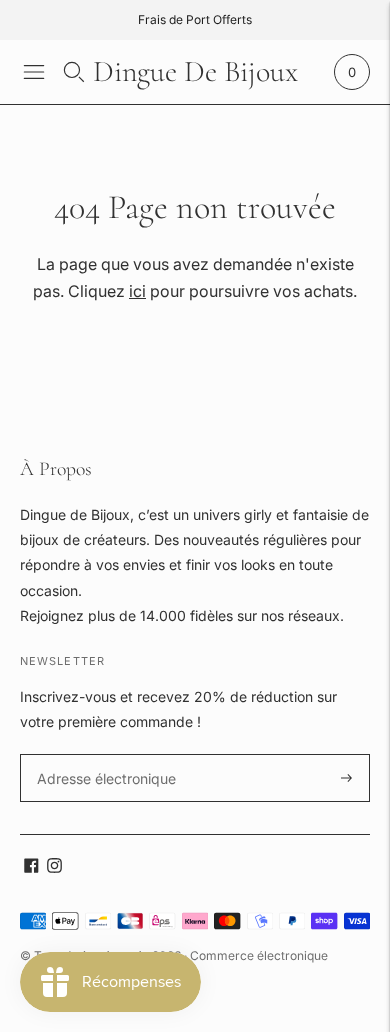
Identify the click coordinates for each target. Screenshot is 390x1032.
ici (137, 291)
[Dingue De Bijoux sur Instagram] (54, 867)
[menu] (34, 72)
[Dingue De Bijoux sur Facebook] (31, 867)
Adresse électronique (100, 754)
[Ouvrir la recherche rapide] (74, 72)
